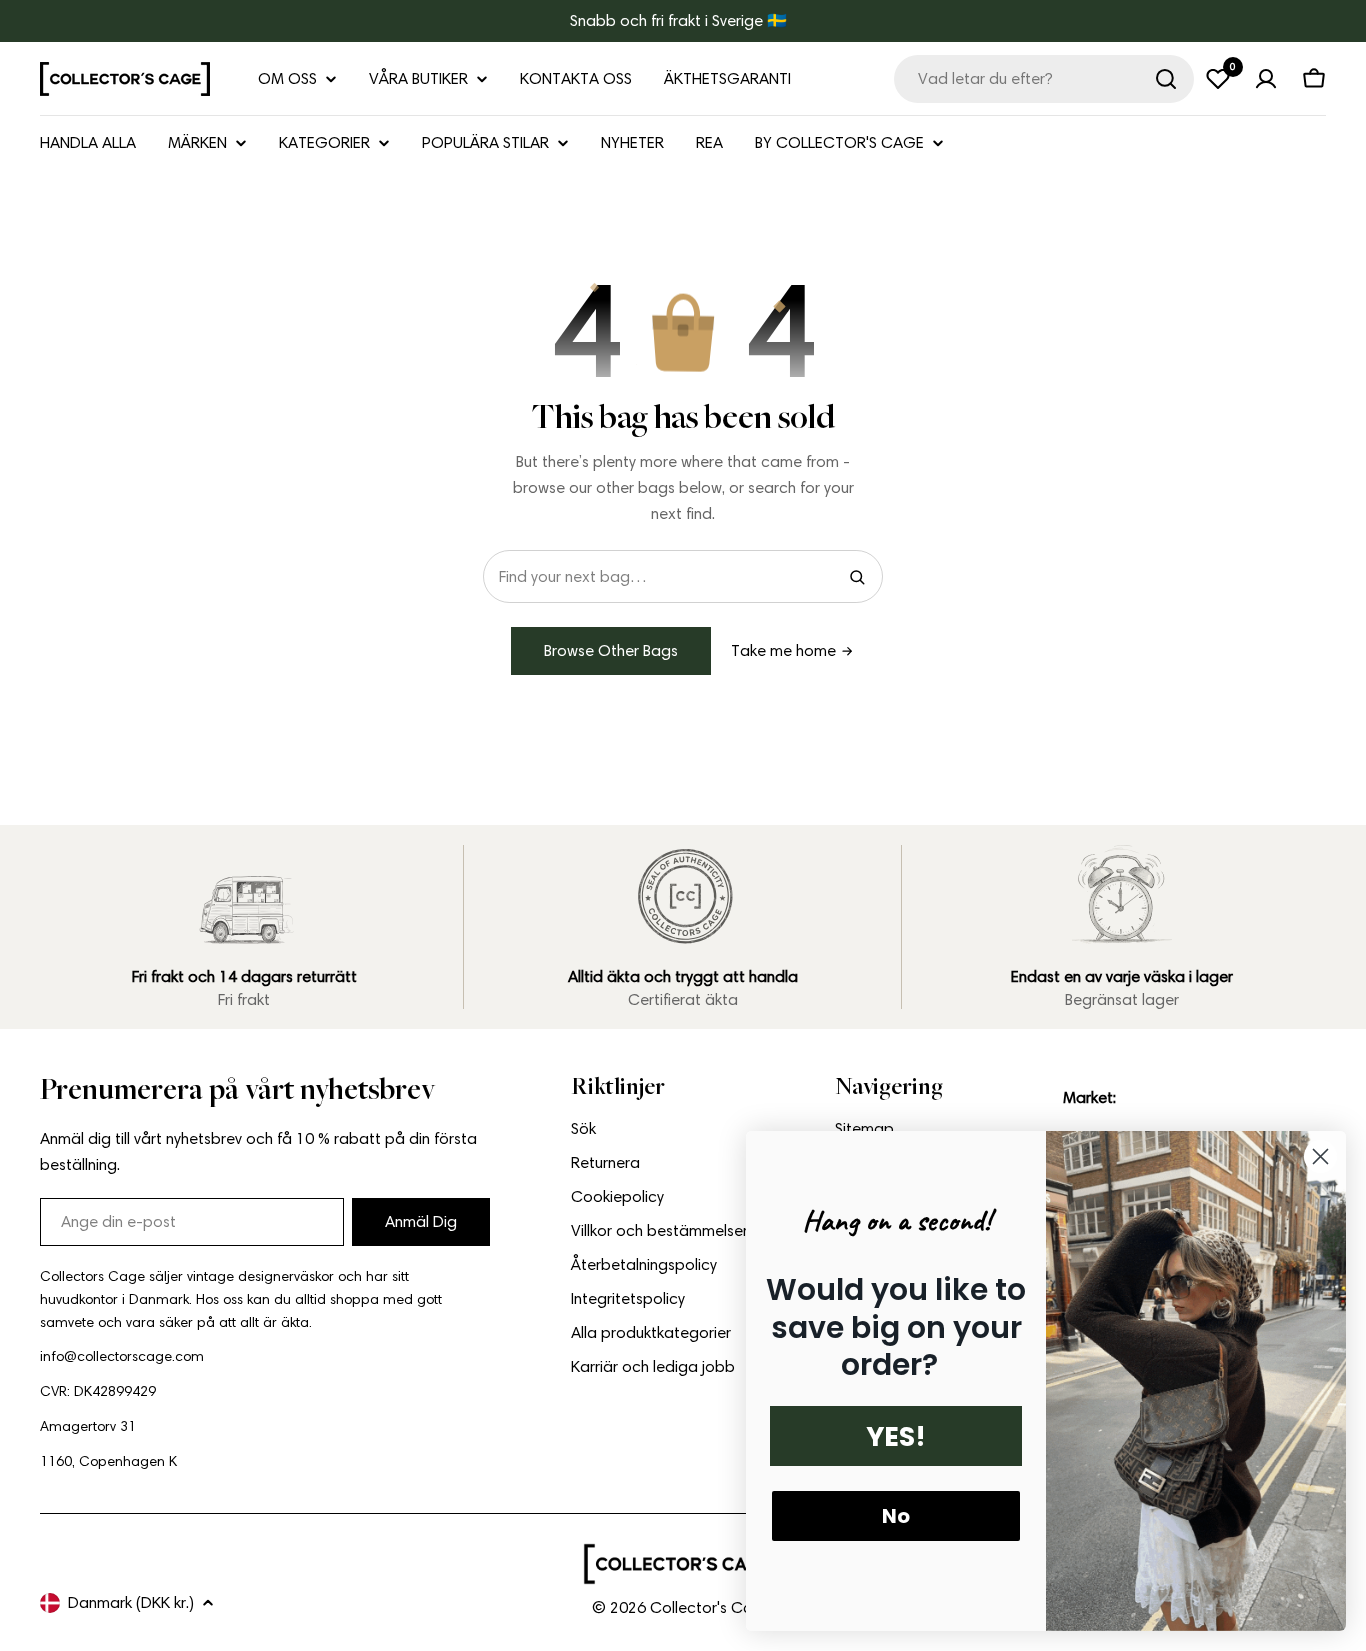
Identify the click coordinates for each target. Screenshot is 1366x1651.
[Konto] (1266, 79)
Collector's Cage (711, 1607)
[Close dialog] (1320, 1156)
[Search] (857, 577)
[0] (1218, 79)
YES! (896, 1436)
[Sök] (1166, 79)
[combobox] (1044, 79)
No (896, 1516)
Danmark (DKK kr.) (131, 1602)
